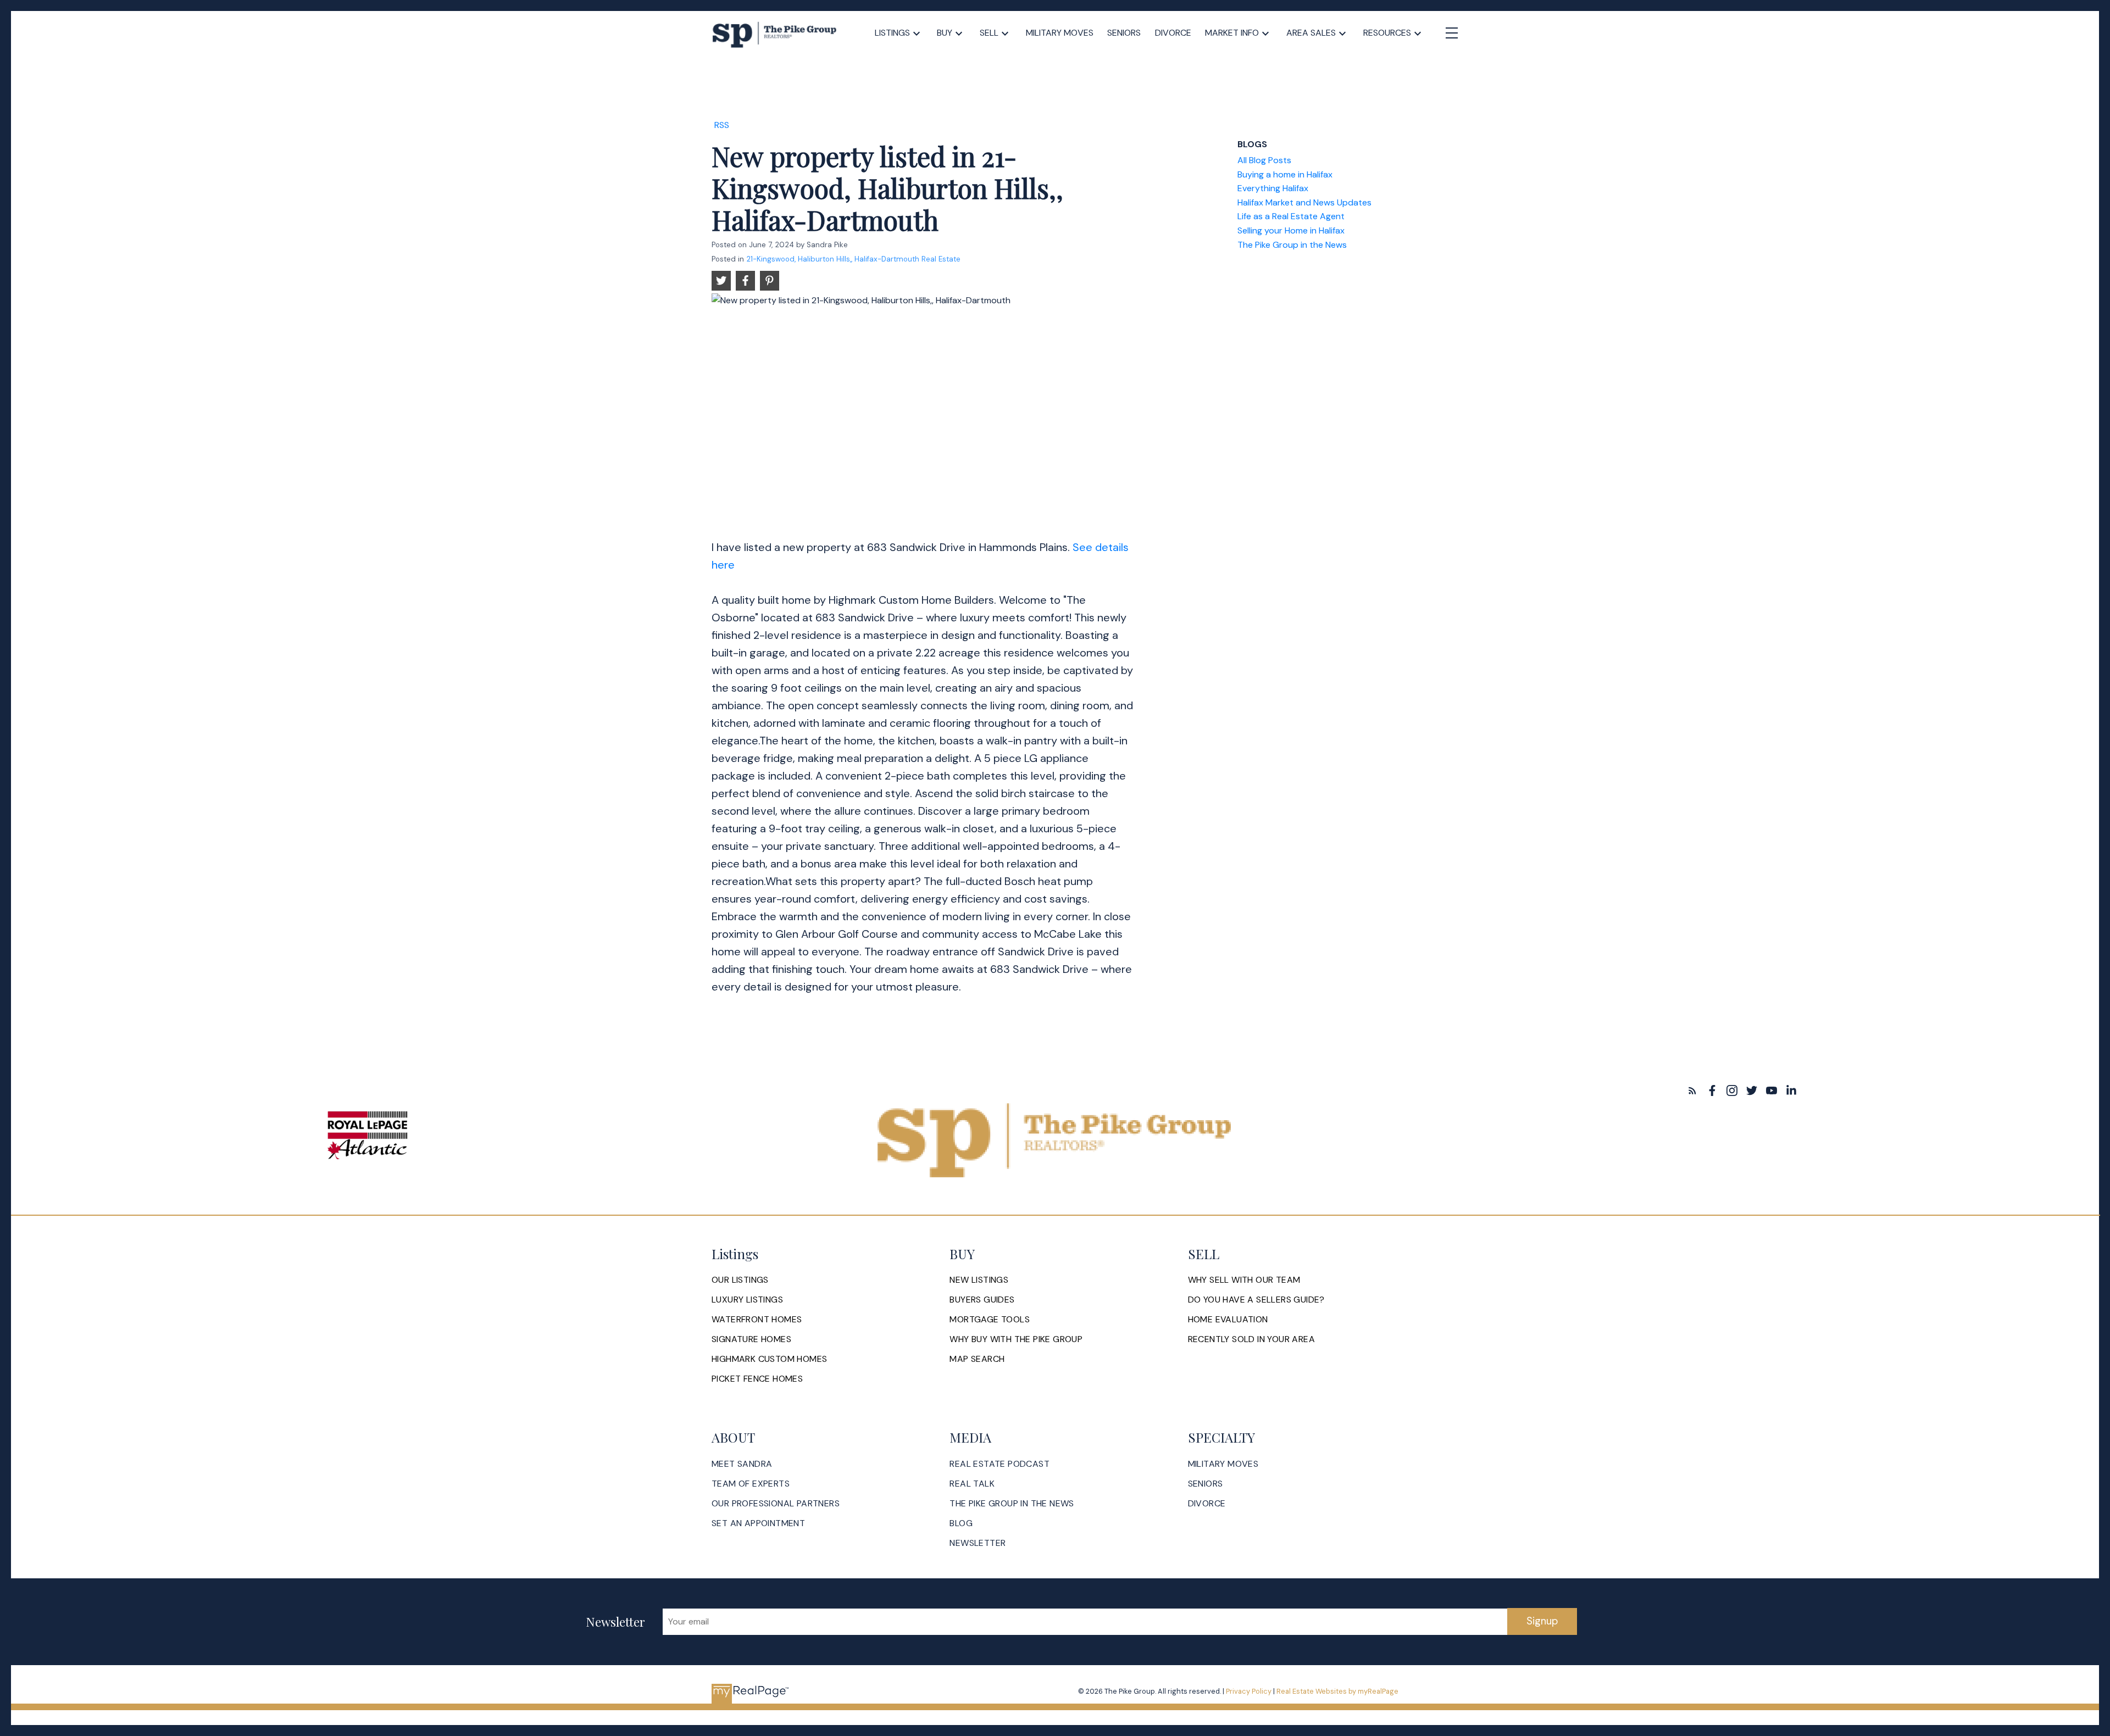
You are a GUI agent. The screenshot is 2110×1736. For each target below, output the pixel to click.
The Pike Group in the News (1292, 245)
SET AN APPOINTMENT (758, 1523)
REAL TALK (972, 1484)
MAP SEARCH (977, 1359)
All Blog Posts (1264, 160)
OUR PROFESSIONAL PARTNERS (776, 1504)
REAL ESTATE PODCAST (1000, 1464)
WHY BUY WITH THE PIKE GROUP (1016, 1339)
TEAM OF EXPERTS (751, 1484)
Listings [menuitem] (892, 33)
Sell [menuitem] (989, 33)
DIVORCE (1207, 1504)
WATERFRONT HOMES (757, 1320)
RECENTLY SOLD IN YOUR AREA (1251, 1339)
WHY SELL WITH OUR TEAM (1244, 1280)
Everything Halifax (1273, 188)
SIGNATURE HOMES (751, 1339)
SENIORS (1206, 1484)
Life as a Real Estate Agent (1291, 216)
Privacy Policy (1249, 1691)
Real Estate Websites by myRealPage (1337, 1691)
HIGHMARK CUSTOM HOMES (769, 1359)
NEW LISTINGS (979, 1280)
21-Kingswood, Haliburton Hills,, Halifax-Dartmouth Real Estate (853, 259)
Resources (1387, 33)
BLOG (961, 1523)
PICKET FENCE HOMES (757, 1379)
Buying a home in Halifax (1285, 174)
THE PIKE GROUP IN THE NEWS (1012, 1504)
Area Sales (1311, 33)
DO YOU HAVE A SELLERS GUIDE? (1256, 1300)
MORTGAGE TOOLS (990, 1320)
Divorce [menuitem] (1173, 33)
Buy (945, 33)
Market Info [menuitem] (1232, 33)
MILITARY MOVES (1223, 1464)
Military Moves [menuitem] (1060, 33)
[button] (1692, 1090)
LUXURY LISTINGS (747, 1300)
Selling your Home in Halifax (1291, 230)
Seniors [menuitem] (1124, 33)
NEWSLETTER (978, 1543)
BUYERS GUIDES (982, 1300)
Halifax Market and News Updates (1304, 202)
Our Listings (740, 1280)
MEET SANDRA (742, 1464)
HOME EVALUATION (1228, 1320)
